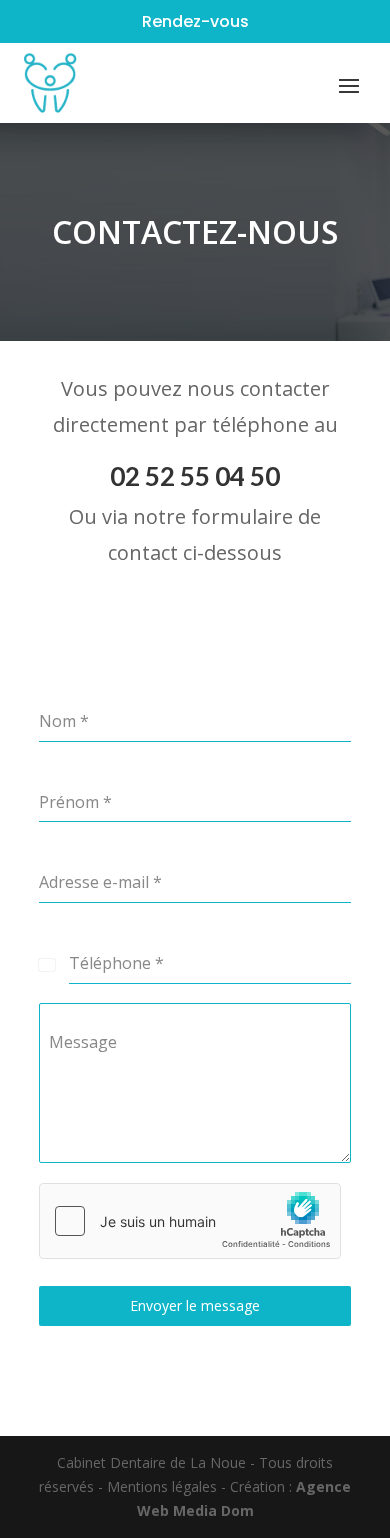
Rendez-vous (195, 21)
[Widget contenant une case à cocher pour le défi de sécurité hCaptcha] (190, 1221)
